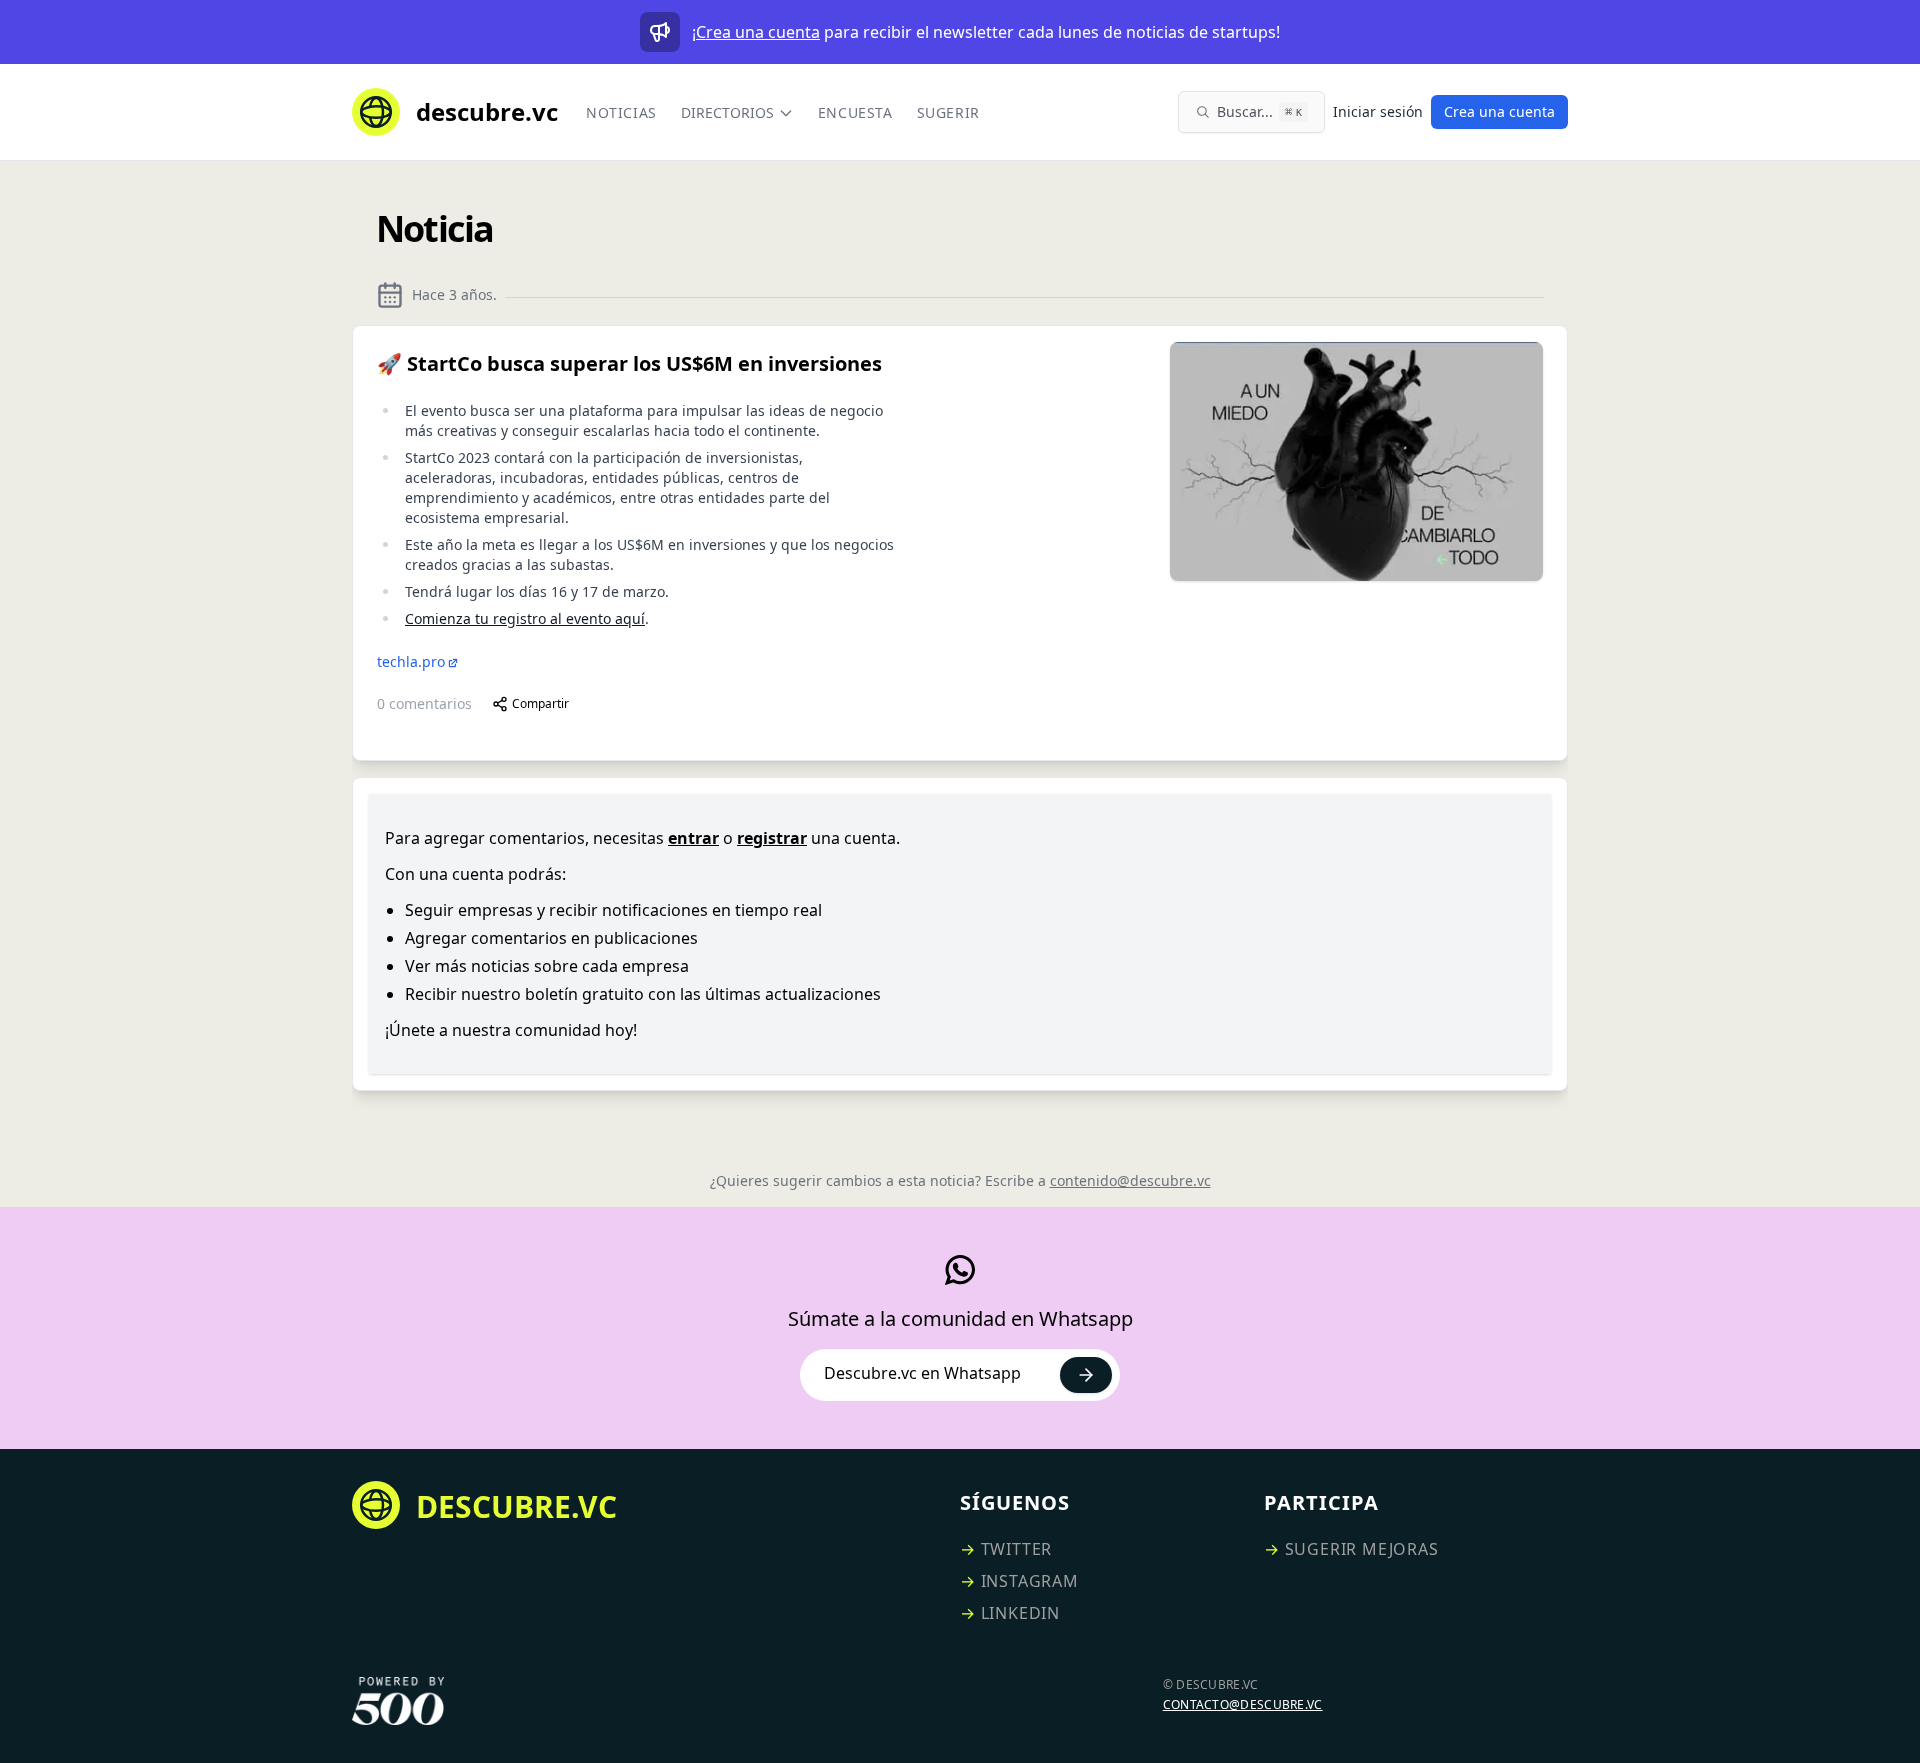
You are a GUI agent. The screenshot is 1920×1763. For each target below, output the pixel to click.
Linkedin (1020, 1613)
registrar (772, 838)
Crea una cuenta (758, 32)
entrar (693, 838)
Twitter (1017, 1549)
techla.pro (411, 661)
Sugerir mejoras (1362, 1549)
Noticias (621, 112)
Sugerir (948, 112)
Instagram (1030, 1581)
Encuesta (855, 112)
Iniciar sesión (1378, 111)
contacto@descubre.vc (1243, 1704)
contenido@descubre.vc (1130, 1180)
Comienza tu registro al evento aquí (525, 618)
